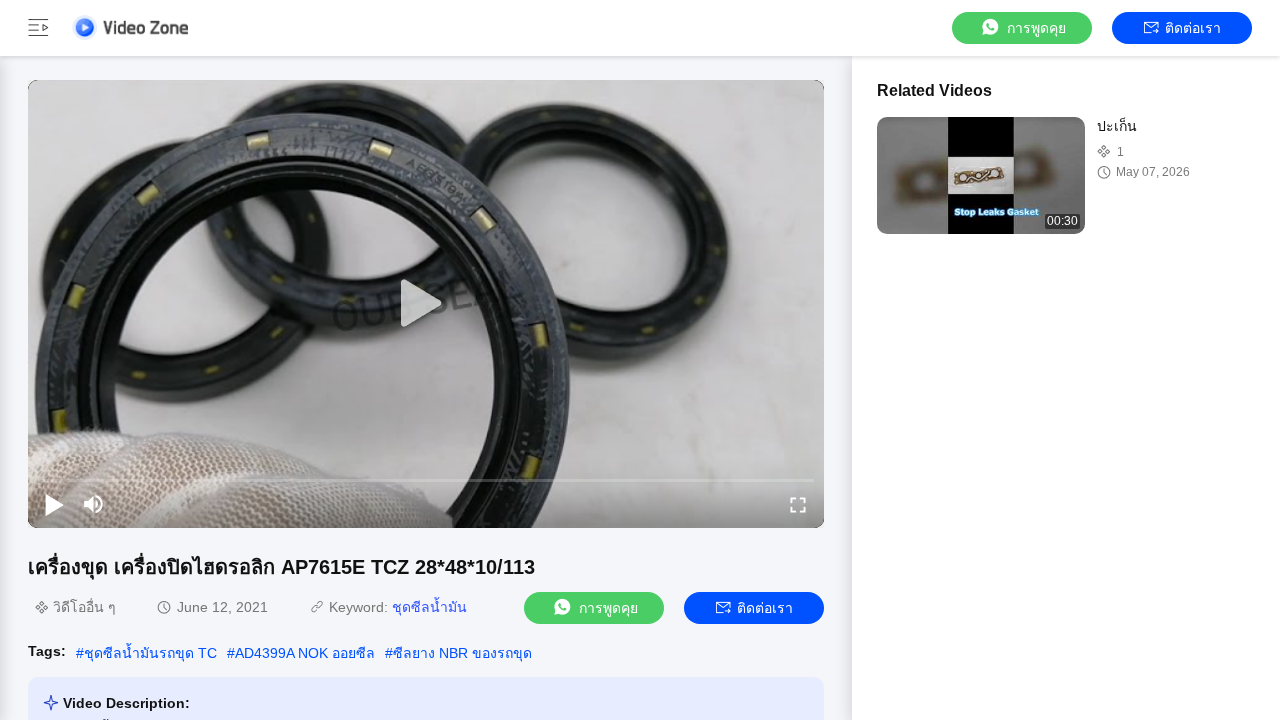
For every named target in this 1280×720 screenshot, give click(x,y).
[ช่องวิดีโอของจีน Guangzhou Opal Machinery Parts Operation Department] (130, 27)
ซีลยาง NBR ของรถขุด (462, 653)
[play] (426, 304)
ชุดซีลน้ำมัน (429, 607)
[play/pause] (54, 504)
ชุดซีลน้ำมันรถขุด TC (150, 653)
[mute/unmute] (94, 504)
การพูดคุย (1036, 28)
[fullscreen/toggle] (798, 504)
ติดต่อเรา (1193, 28)
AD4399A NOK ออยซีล (305, 653)
